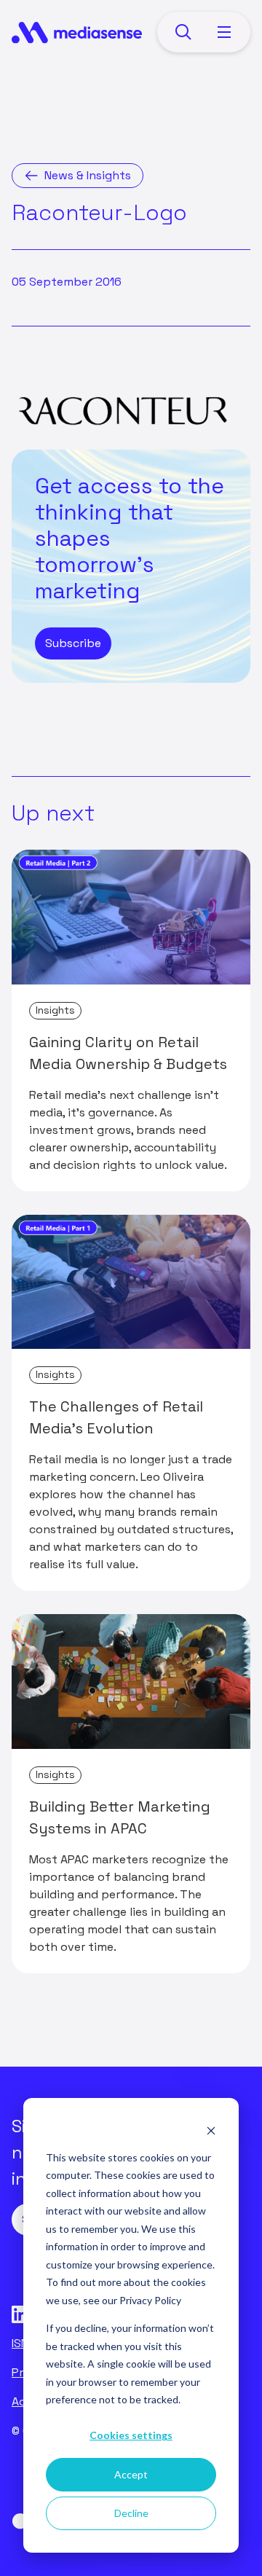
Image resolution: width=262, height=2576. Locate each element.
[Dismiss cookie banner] (211, 2130)
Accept (131, 2474)
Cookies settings (131, 2435)
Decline (131, 2513)
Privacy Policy (150, 2300)
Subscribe (73, 643)
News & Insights (88, 175)
